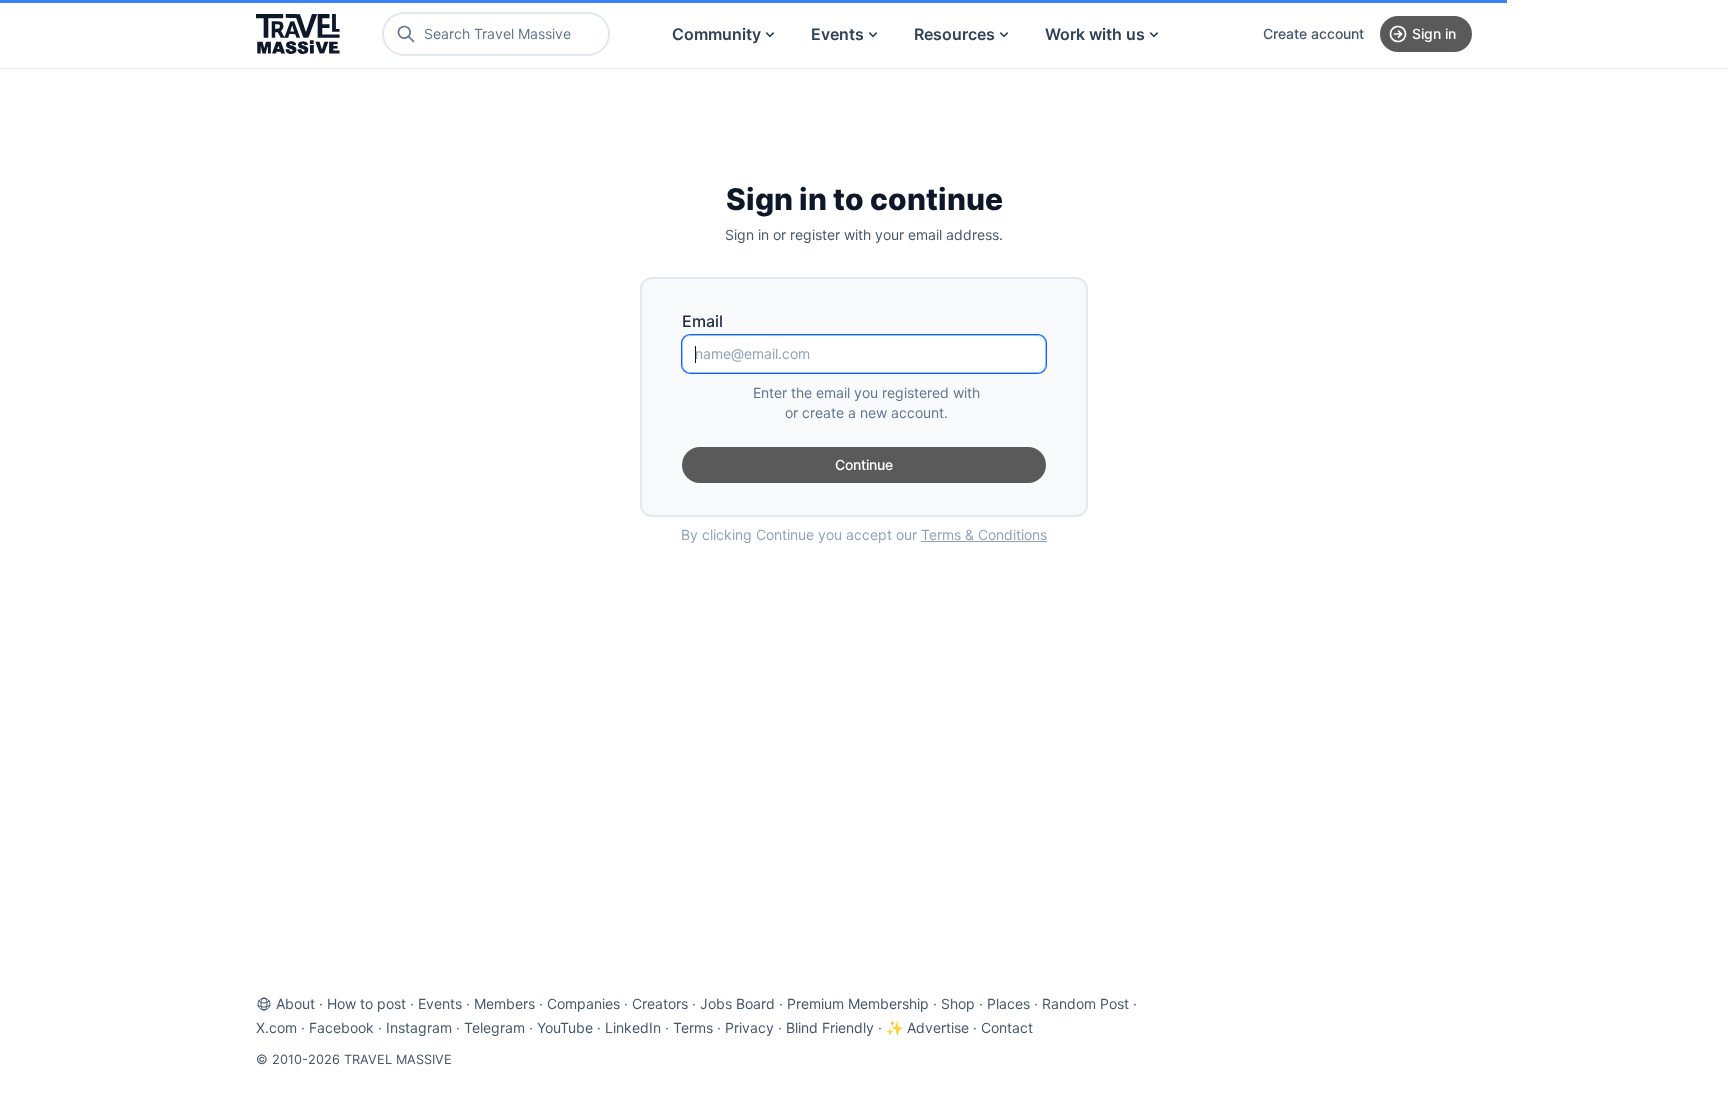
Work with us (1095, 34)
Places (1008, 1003)
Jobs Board (737, 1003)
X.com (276, 1027)
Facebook (341, 1027)
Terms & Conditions (984, 534)
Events (837, 34)
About (295, 1003)
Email (702, 321)
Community (716, 34)
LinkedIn (633, 1027)
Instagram (419, 1027)
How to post (366, 1003)
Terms (693, 1027)
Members (504, 1003)
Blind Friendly (830, 1027)
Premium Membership (858, 1003)
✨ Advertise (927, 1027)
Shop (958, 1003)
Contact (1007, 1027)
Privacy (749, 1027)
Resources (954, 34)
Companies (583, 1003)
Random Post (1085, 1003)
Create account (1313, 33)
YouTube (565, 1027)
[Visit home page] (298, 34)
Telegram (494, 1027)
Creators (660, 1003)
